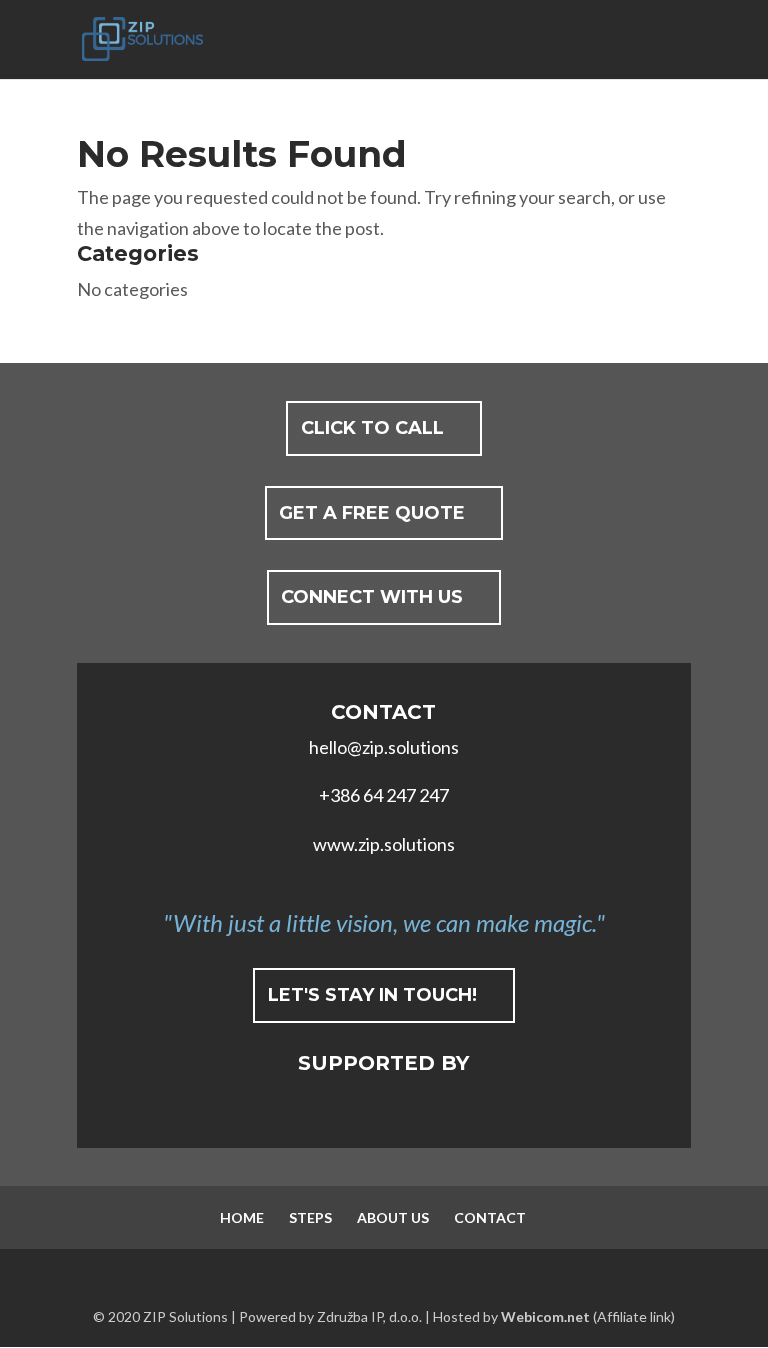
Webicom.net (545, 1316)
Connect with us (372, 597)
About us (393, 1217)
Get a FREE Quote (372, 513)
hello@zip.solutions (384, 747)
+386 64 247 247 (384, 795)
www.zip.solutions (384, 844)
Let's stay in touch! (372, 995)
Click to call (372, 428)
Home (242, 1217)
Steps (310, 1217)
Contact (490, 1217)
